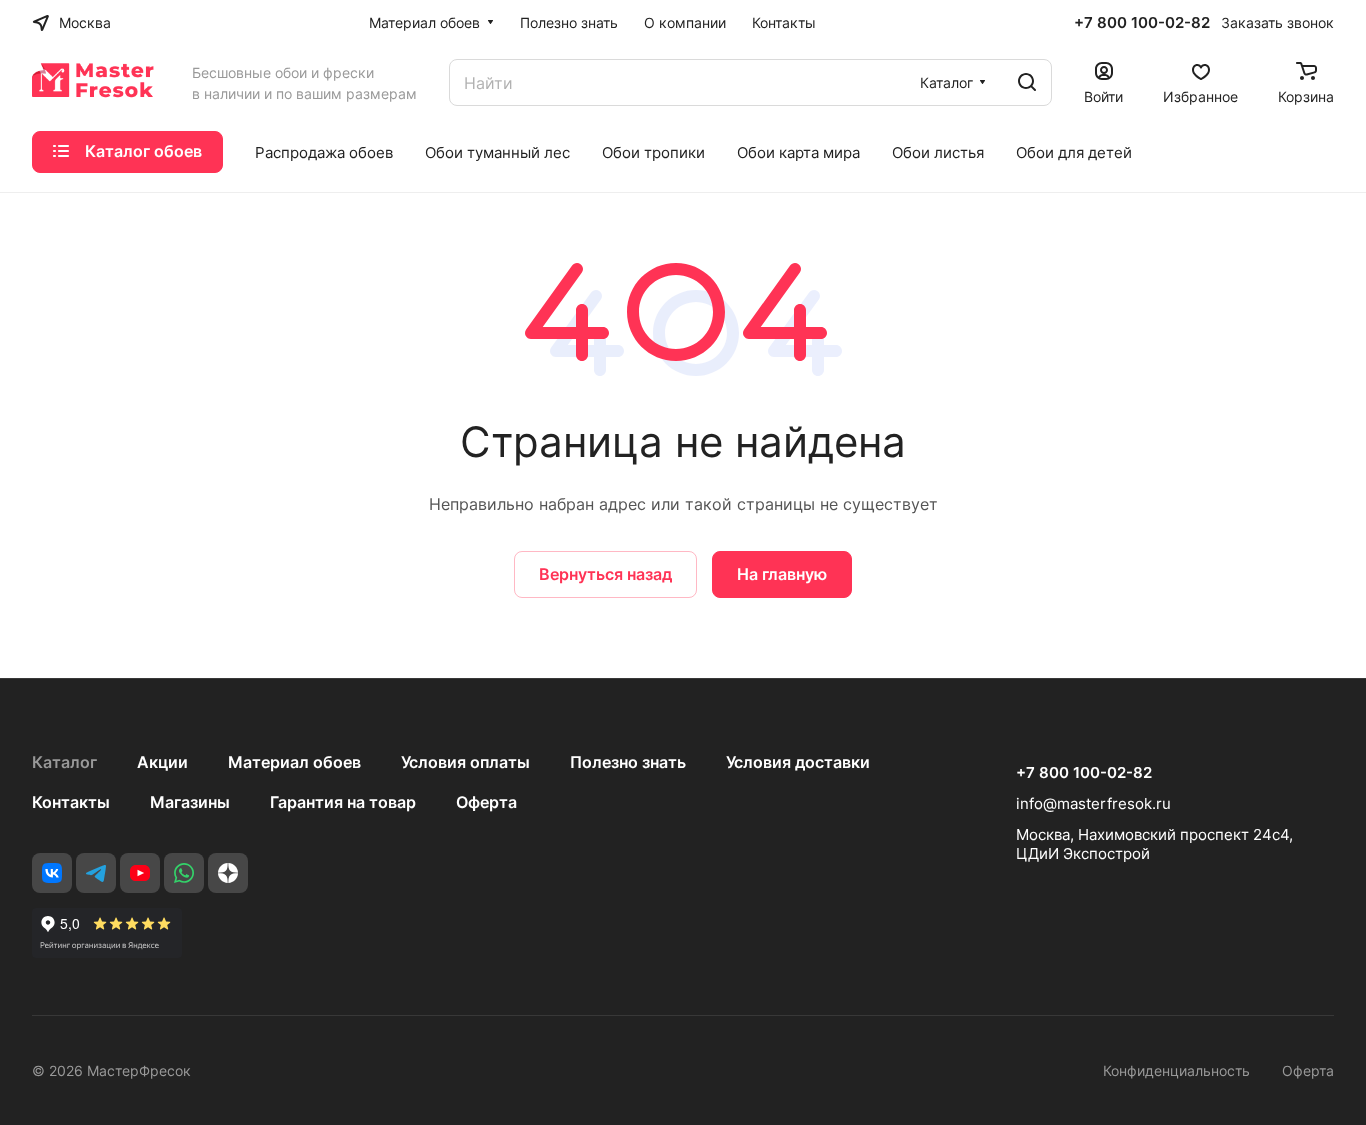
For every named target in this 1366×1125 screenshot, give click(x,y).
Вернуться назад (605, 574)
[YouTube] (140, 873)
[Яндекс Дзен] (228, 873)
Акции (162, 762)
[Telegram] (96, 873)
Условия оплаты (465, 762)
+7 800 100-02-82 (1142, 23)
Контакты (71, 802)
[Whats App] (184, 873)
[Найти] (1027, 82)
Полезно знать (628, 762)
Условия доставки (798, 762)
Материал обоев (294, 762)
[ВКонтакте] (52, 873)
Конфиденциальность (1176, 1070)
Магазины (190, 802)
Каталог (64, 762)
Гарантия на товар (343, 802)
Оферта (486, 802)
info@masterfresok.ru (1093, 803)
